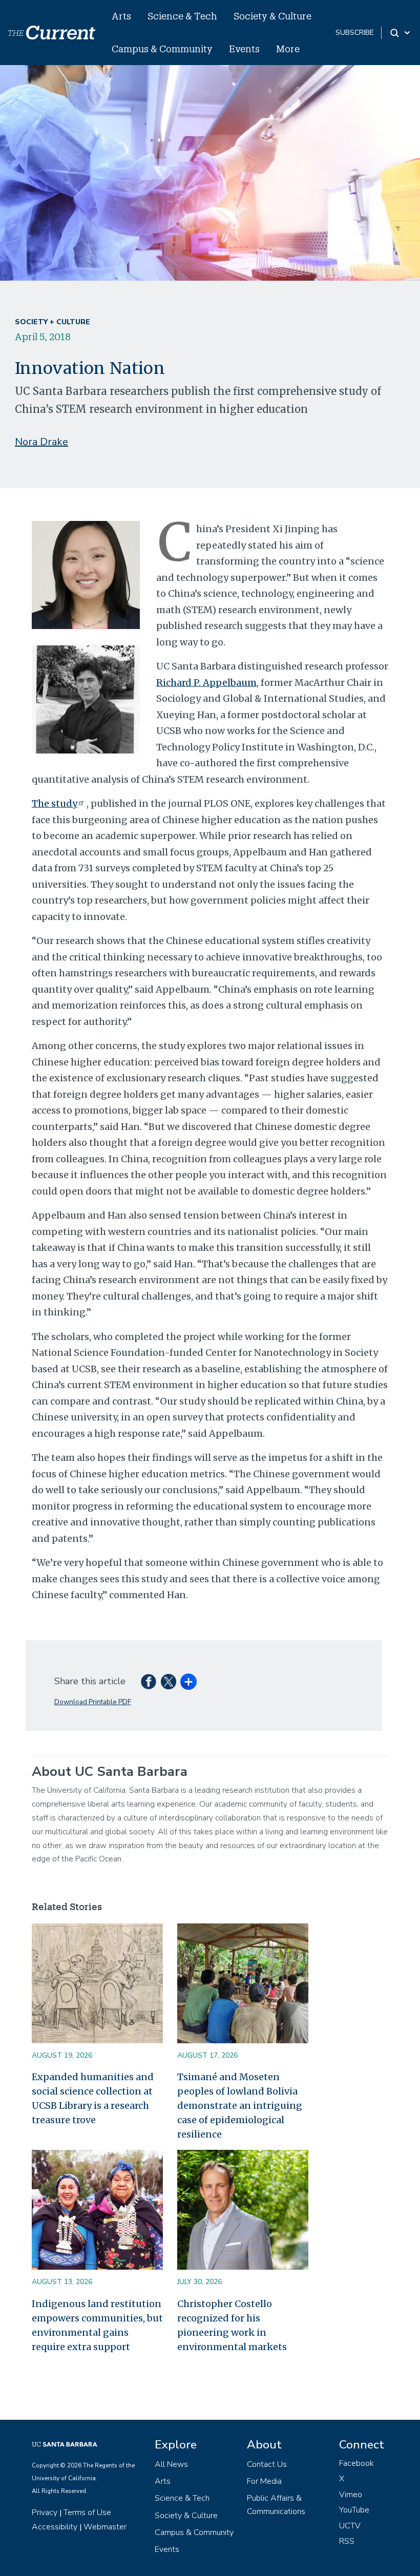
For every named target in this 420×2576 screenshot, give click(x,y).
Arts (121, 16)
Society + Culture (52, 322)
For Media (264, 2481)
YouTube (354, 2510)
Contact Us (267, 2464)
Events (244, 49)
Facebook (356, 2463)
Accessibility (55, 2527)
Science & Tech (182, 16)
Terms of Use (87, 2512)
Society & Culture (272, 16)
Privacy (45, 2512)
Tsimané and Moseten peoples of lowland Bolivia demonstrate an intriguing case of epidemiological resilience (240, 2106)
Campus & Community (162, 49)
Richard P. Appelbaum (206, 683)
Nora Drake (41, 442)
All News (171, 2464)
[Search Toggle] (401, 33)
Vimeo (351, 2495)
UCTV (350, 2526)
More (288, 49)
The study (55, 803)
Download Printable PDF (93, 1702)
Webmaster (105, 2527)
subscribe (355, 33)
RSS (347, 2541)
